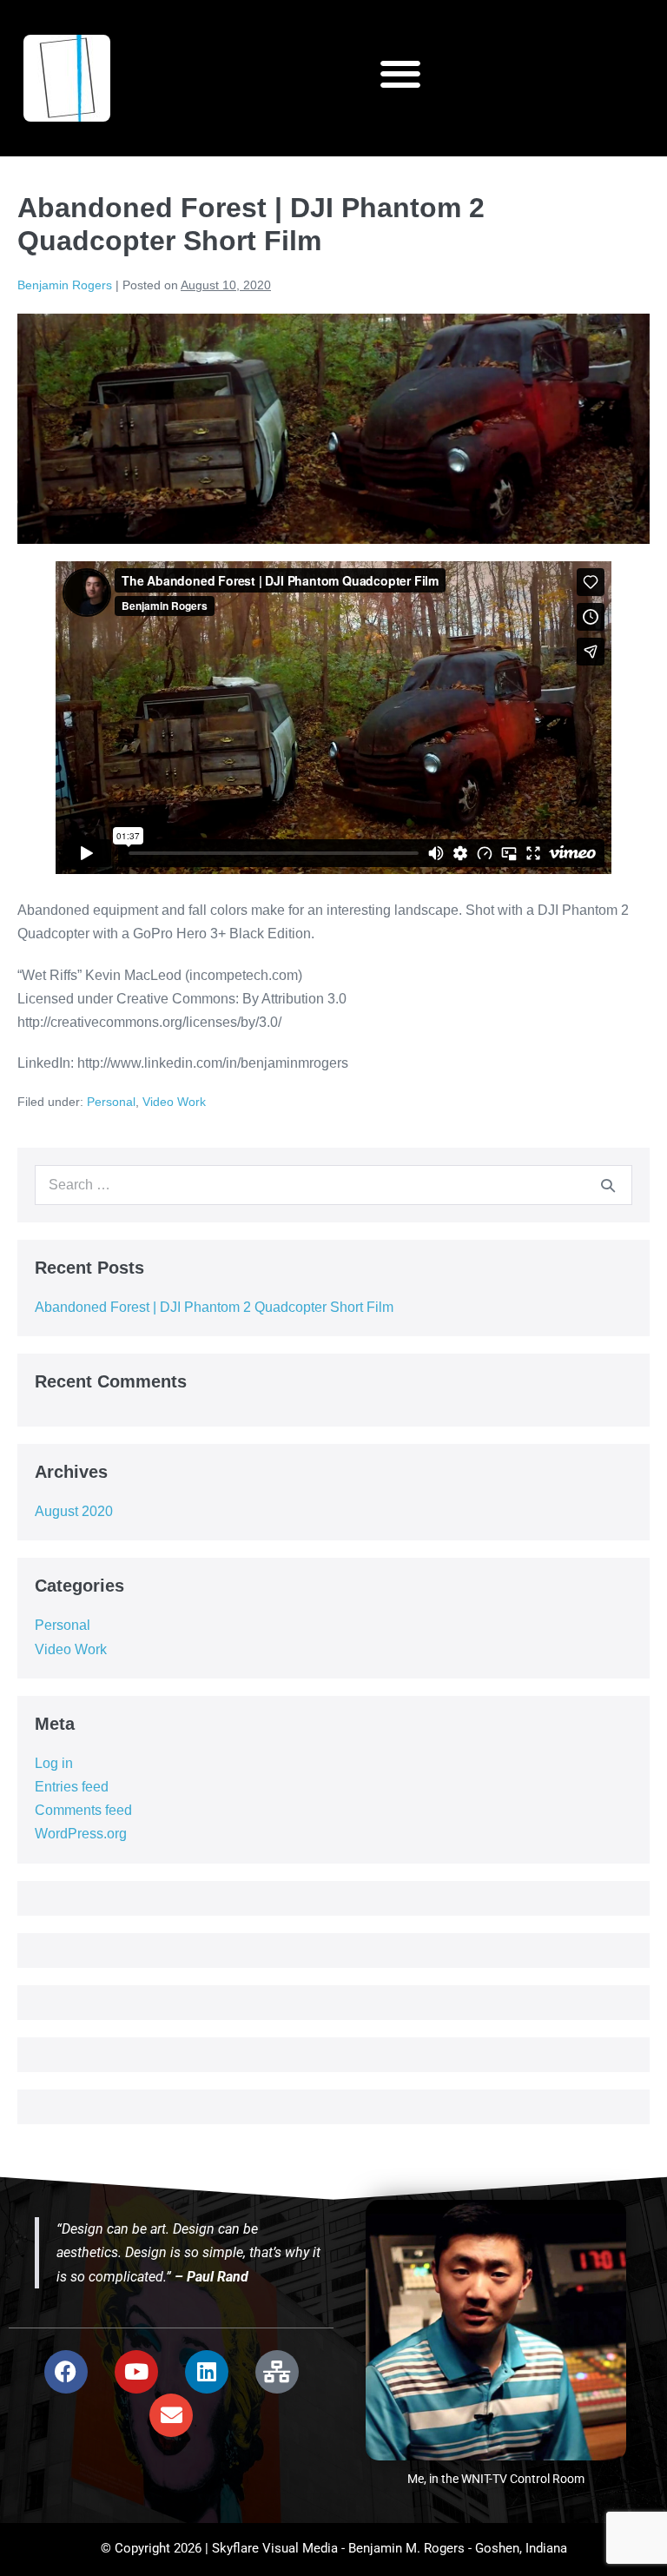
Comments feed (83, 1810)
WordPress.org (81, 1834)
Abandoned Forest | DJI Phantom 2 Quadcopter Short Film (214, 1307)
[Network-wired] (277, 2372)
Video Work (174, 1102)
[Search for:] (333, 1185)
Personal (111, 1102)
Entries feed (72, 1787)
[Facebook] (66, 2372)
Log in (54, 1763)
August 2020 (74, 1511)
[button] (400, 74)
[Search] (608, 1185)
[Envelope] (171, 2415)
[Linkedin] (207, 2372)
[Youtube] (136, 2372)
